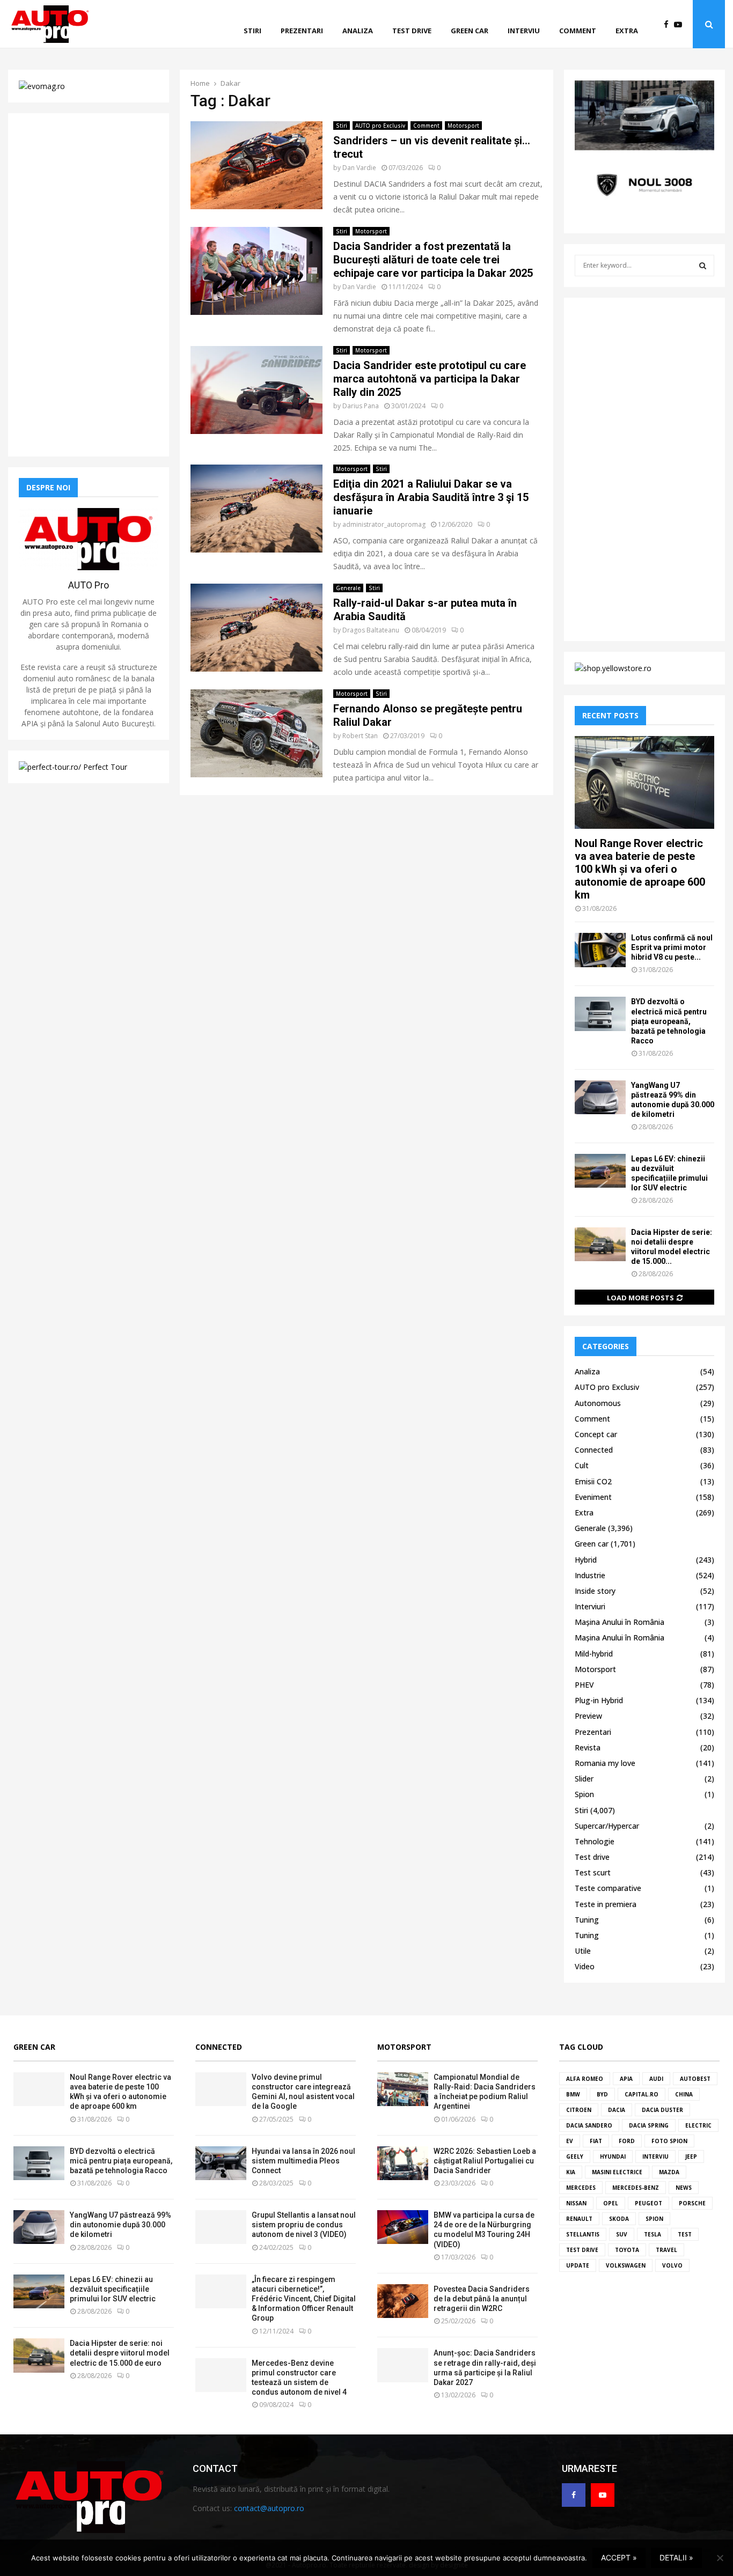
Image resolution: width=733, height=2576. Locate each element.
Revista (588, 1747)
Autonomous (598, 1403)
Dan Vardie (359, 168)
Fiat (596, 2141)
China (684, 2094)
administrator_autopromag (384, 524)
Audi (656, 2079)
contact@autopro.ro (269, 2508)
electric (698, 2125)
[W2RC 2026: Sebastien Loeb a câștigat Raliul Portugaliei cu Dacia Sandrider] (403, 2163)
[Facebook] (669, 24)
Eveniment (593, 1497)
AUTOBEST (695, 2079)
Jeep (691, 2157)
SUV (622, 2234)
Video (585, 1966)
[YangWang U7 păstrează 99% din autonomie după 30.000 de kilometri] (600, 1097)
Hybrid (586, 1560)
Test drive (412, 31)
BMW (573, 2094)
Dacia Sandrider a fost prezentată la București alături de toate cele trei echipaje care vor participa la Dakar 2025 (433, 260)
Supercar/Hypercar (607, 1826)
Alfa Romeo (585, 2079)
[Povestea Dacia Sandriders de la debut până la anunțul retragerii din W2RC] (403, 2301)
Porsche (692, 2203)
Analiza (358, 31)
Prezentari (302, 31)
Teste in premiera (606, 1904)
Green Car (34, 2047)
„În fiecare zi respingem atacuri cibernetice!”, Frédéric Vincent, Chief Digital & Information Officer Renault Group (304, 2299)
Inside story (595, 1591)
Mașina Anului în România (620, 1622)
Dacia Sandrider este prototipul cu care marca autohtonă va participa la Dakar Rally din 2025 (430, 379)
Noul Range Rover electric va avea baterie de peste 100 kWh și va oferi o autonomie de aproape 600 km (640, 869)
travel (666, 2250)
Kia (571, 2172)
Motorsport (463, 126)
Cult (582, 1465)
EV (570, 2141)
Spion (584, 1794)
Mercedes (581, 2188)
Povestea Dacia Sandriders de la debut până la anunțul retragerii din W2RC (482, 2299)
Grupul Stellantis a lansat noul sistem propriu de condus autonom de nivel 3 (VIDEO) (304, 2225)
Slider (584, 1779)
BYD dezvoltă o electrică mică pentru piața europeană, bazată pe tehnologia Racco (669, 1021)
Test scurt (593, 1872)
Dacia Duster (662, 2110)
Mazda (669, 2172)
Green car (470, 31)
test (685, 2234)
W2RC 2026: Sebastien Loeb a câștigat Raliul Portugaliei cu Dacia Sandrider (485, 2161)
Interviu (524, 31)
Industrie (590, 1575)
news (684, 2188)
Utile (583, 1951)
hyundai (613, 2157)
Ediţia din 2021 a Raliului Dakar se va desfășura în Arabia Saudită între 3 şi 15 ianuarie (431, 497)
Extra (627, 31)
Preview (588, 1716)
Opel (611, 2203)
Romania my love (605, 1763)
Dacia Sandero (589, 2125)
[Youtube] (681, 24)
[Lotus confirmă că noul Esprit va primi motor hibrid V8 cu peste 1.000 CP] (600, 950)
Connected (594, 1450)
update (578, 2265)
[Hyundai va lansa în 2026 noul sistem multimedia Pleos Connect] (221, 2163)
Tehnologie (595, 1841)
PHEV (584, 1685)
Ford (627, 2141)
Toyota (627, 2250)
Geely (575, 2157)
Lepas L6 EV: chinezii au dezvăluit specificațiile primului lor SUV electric (113, 2289)
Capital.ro (642, 2094)
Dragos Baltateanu (371, 630)
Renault (579, 2219)
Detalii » (676, 2557)
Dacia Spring (649, 2125)
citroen (579, 2110)
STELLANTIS (583, 2234)
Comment (578, 31)
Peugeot (648, 2203)
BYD (602, 2094)
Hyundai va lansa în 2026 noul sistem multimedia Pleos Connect (303, 2161)
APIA (626, 2079)
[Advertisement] (89, 285)
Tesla (653, 2234)
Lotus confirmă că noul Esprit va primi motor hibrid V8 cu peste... (672, 947)
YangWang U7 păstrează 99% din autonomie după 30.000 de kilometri (120, 2225)
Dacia (617, 2110)
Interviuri (590, 1606)
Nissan (576, 2203)
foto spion (669, 2141)
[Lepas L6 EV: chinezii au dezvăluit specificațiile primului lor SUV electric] (600, 1171)
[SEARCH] (703, 266)
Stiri (252, 31)
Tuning (587, 1920)
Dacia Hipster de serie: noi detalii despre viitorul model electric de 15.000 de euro (120, 2353)
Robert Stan (360, 736)
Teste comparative (608, 1888)
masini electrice (617, 2172)
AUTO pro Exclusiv (380, 126)
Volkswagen (626, 2265)
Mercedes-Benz (636, 2188)
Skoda (619, 2219)
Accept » (619, 2557)
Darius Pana (361, 406)
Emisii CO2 (593, 1481)
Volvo (672, 2265)
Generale (348, 588)
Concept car (596, 1434)
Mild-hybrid (594, 1654)
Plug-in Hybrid (599, 1700)
